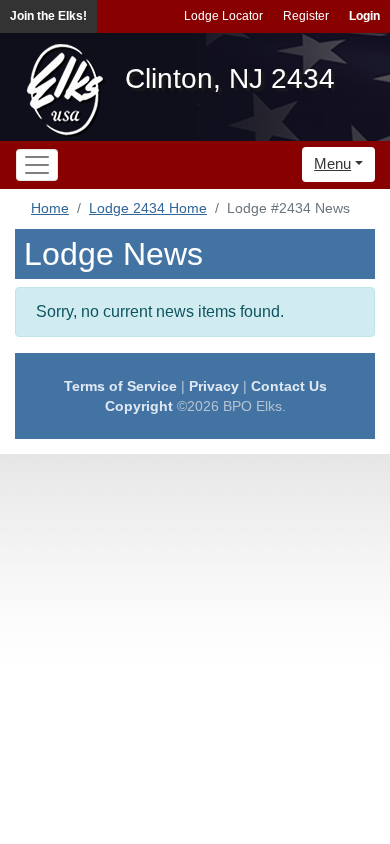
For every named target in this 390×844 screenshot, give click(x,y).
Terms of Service (120, 386)
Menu (332, 163)
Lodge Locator (223, 16)
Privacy (214, 386)
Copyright (139, 406)
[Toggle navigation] (37, 165)
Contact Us (289, 386)
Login (364, 16)
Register (306, 16)
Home (50, 208)
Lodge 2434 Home (148, 208)
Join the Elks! (48, 16)
